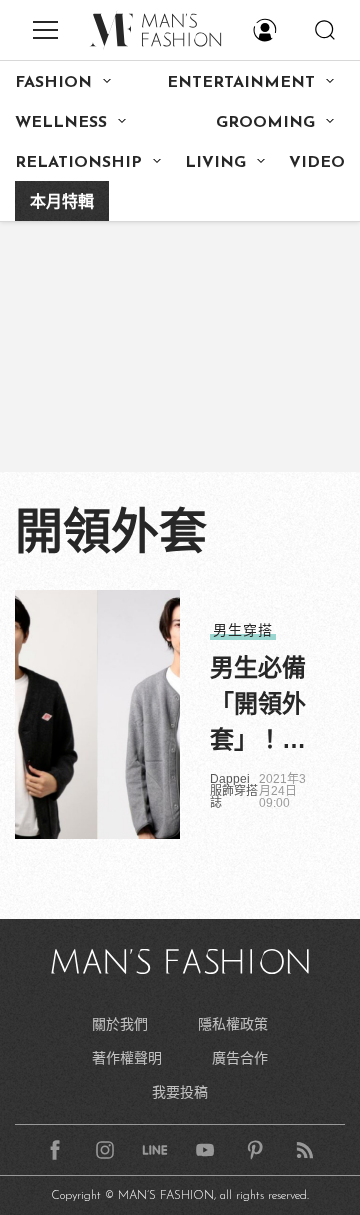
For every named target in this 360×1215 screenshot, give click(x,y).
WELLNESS (61, 123)
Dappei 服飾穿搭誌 (234, 791)
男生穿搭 (243, 630)
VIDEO (317, 163)
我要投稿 (180, 1092)
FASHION (53, 83)
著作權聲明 (127, 1058)
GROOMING (265, 123)
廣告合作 (240, 1058)
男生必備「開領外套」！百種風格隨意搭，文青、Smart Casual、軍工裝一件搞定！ (261, 706)
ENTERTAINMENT (241, 83)
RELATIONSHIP (78, 163)
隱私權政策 (233, 1024)
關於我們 (120, 1024)
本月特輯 (62, 203)
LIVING (215, 163)
